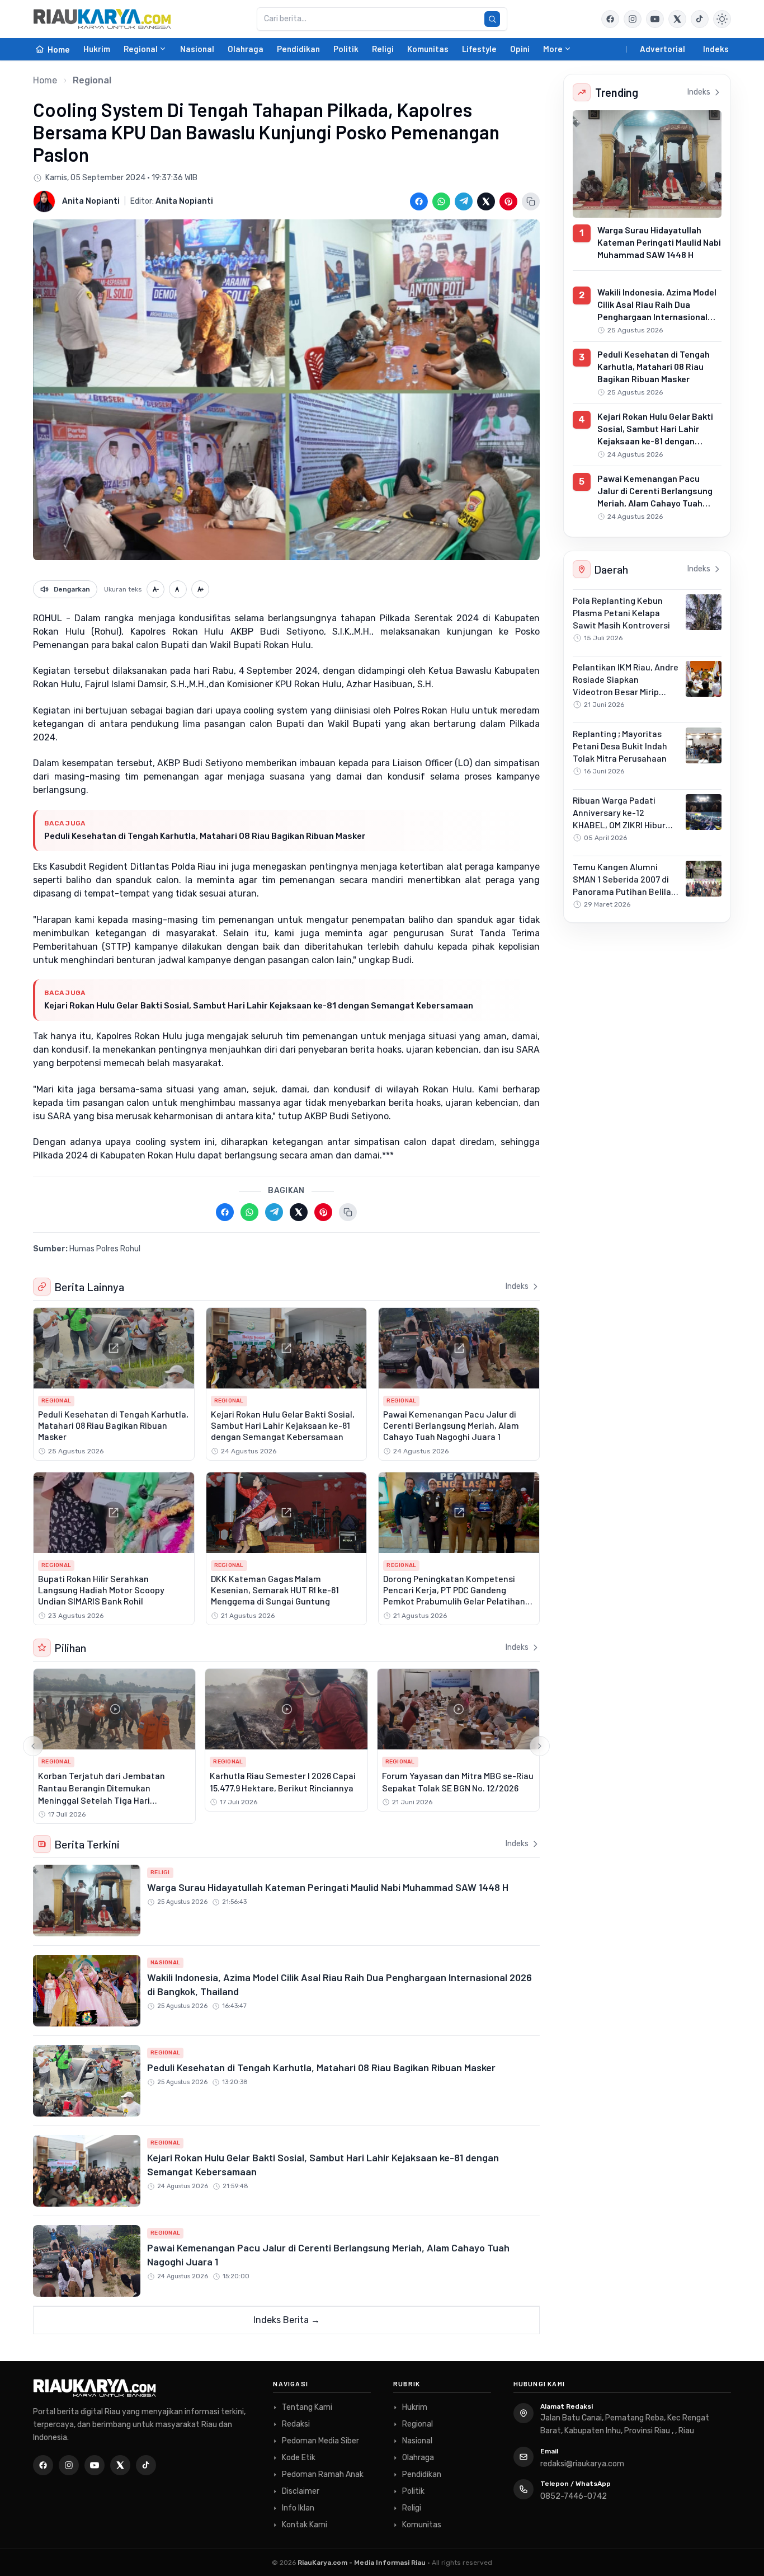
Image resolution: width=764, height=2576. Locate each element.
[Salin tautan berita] (531, 201)
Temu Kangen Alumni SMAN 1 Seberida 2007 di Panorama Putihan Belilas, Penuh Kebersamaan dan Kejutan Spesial (625, 891)
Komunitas (428, 49)
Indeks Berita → (287, 2320)
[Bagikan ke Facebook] (419, 201)
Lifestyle (479, 49)
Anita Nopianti (91, 201)
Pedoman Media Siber (320, 2441)
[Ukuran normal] (178, 589)
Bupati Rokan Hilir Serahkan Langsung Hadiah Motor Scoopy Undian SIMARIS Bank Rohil (101, 1590)
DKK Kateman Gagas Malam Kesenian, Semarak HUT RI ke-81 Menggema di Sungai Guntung (275, 1590)
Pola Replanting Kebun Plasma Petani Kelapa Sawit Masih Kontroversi (621, 613)
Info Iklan (298, 2508)
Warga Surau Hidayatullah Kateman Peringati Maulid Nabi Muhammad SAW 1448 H (328, 1887)
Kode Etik (299, 2458)
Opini (520, 49)
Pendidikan (298, 49)
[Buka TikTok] (700, 19)
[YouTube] (95, 2465)
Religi (383, 49)
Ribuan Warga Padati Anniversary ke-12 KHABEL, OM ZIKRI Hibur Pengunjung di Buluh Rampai (619, 825)
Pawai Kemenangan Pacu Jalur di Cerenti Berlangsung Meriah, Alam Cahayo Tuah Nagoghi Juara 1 (451, 1425)
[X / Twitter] (120, 2465)
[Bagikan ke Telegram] (464, 201)
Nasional (197, 49)
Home (45, 80)
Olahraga (246, 49)
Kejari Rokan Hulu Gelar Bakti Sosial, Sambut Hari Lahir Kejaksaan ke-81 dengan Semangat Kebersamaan (259, 1006)
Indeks (716, 49)
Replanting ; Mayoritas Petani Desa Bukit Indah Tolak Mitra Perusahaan (620, 746)
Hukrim (97, 49)
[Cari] (492, 19)
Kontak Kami (305, 2525)
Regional (141, 49)
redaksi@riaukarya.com (582, 2464)
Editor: (172, 201)
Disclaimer (301, 2491)
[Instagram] (69, 2465)
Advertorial (662, 49)
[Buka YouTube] (655, 19)
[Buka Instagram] (633, 19)
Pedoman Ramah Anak (323, 2474)
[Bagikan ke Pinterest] (508, 201)
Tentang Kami (307, 2407)
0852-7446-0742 (574, 2496)
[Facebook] (610, 19)
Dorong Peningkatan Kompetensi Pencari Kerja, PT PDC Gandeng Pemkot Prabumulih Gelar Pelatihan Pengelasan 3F (454, 1595)
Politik (346, 49)
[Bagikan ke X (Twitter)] (486, 201)
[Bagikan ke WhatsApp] (441, 201)
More (553, 49)
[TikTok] (146, 2465)
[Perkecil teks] (155, 589)
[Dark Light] (722, 19)
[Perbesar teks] (200, 589)
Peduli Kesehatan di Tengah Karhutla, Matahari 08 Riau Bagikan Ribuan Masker (205, 836)
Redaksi (296, 2424)
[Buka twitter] (677, 19)
